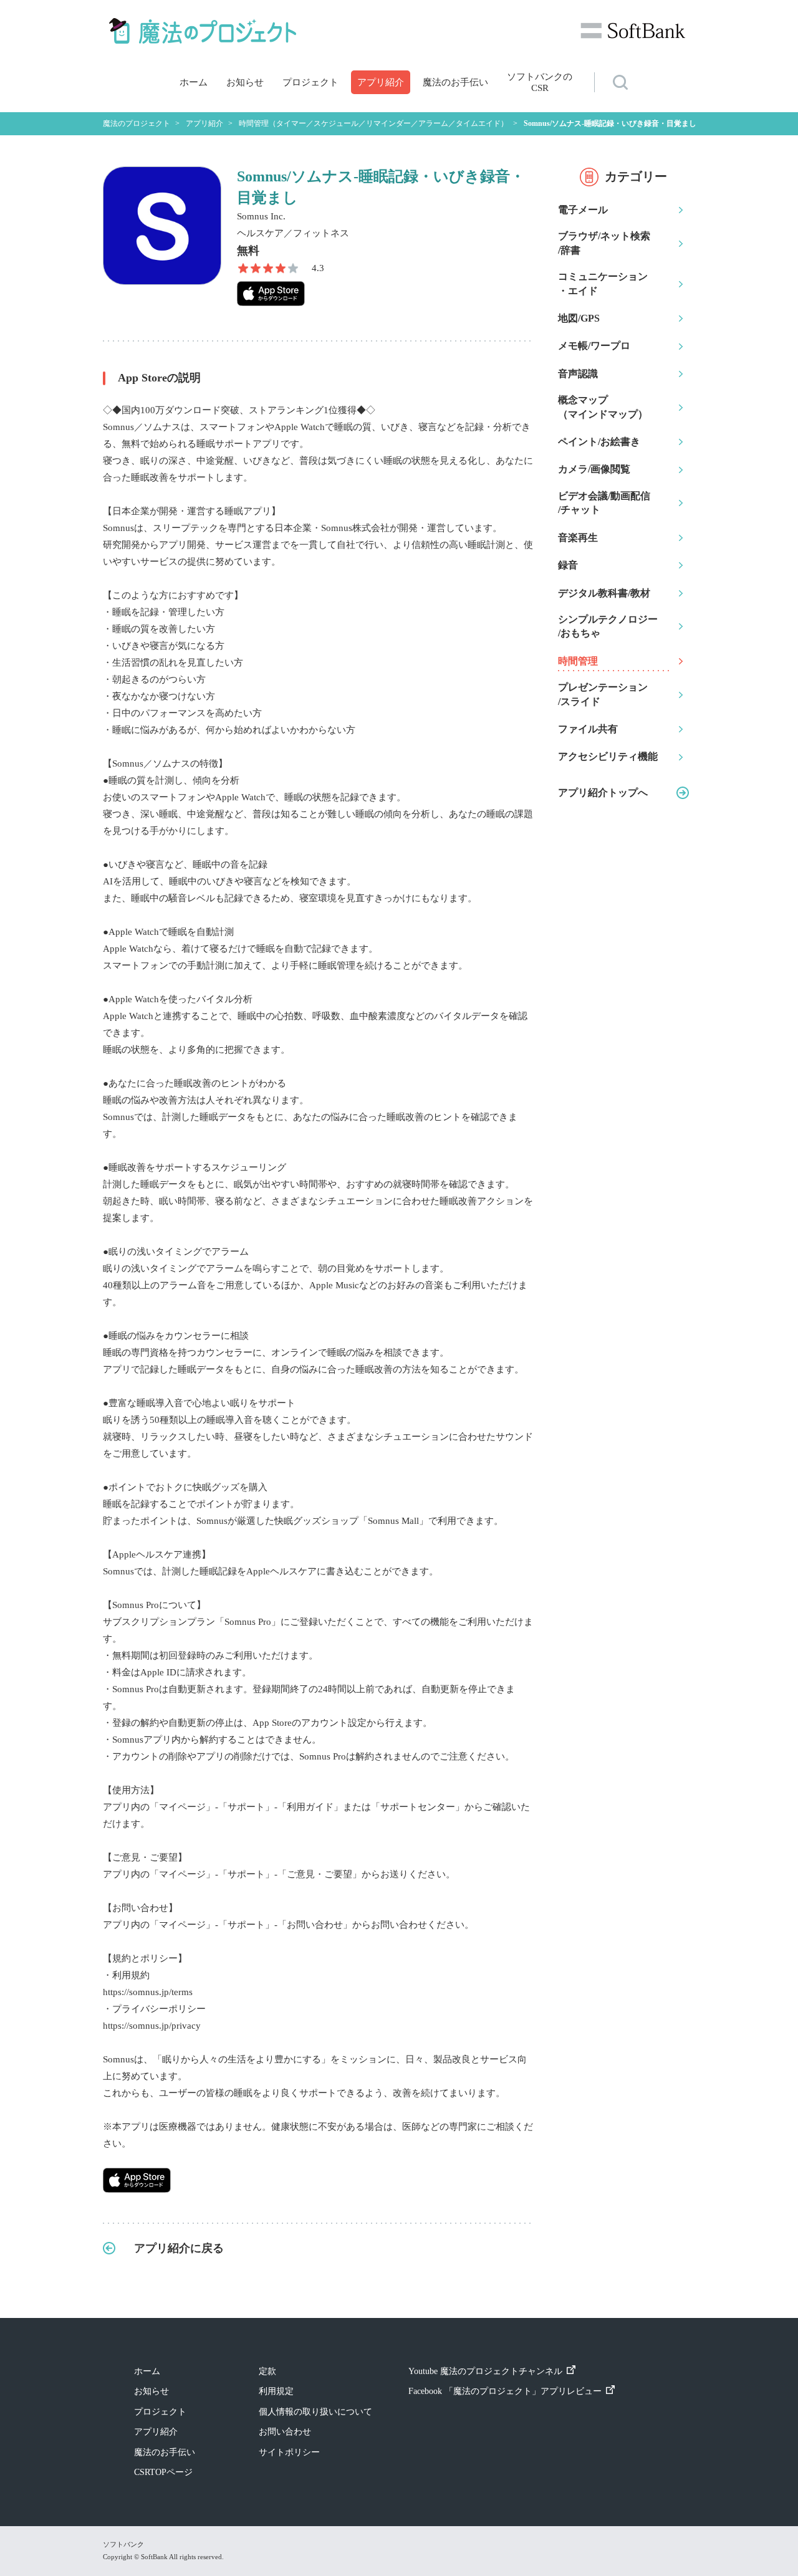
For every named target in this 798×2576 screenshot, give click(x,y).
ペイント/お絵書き (599, 442)
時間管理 (578, 661)
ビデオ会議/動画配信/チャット (604, 503)
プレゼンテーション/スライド (603, 694)
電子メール (583, 210)
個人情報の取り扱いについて (315, 2412)
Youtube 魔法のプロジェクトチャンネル (485, 2371)
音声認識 (578, 374)
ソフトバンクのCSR (540, 82)
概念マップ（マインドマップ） (603, 407)
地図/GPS (579, 318)
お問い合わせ (285, 2432)
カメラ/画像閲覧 (594, 469)
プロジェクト (310, 82)
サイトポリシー (289, 2452)
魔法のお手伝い (455, 82)
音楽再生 (578, 538)
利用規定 (276, 2391)
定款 (267, 2371)
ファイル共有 (588, 729)
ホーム (194, 82)
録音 (568, 565)
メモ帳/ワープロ (594, 346)
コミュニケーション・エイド (603, 283)
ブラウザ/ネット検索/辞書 (604, 243)
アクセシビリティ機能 (608, 756)
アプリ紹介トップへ (603, 792)
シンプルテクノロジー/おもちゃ (608, 626)
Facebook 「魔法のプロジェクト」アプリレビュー (505, 2391)
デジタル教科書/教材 (604, 593)
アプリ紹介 (381, 82)
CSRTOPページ (163, 2472)
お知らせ (245, 82)
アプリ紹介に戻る (179, 2248)
